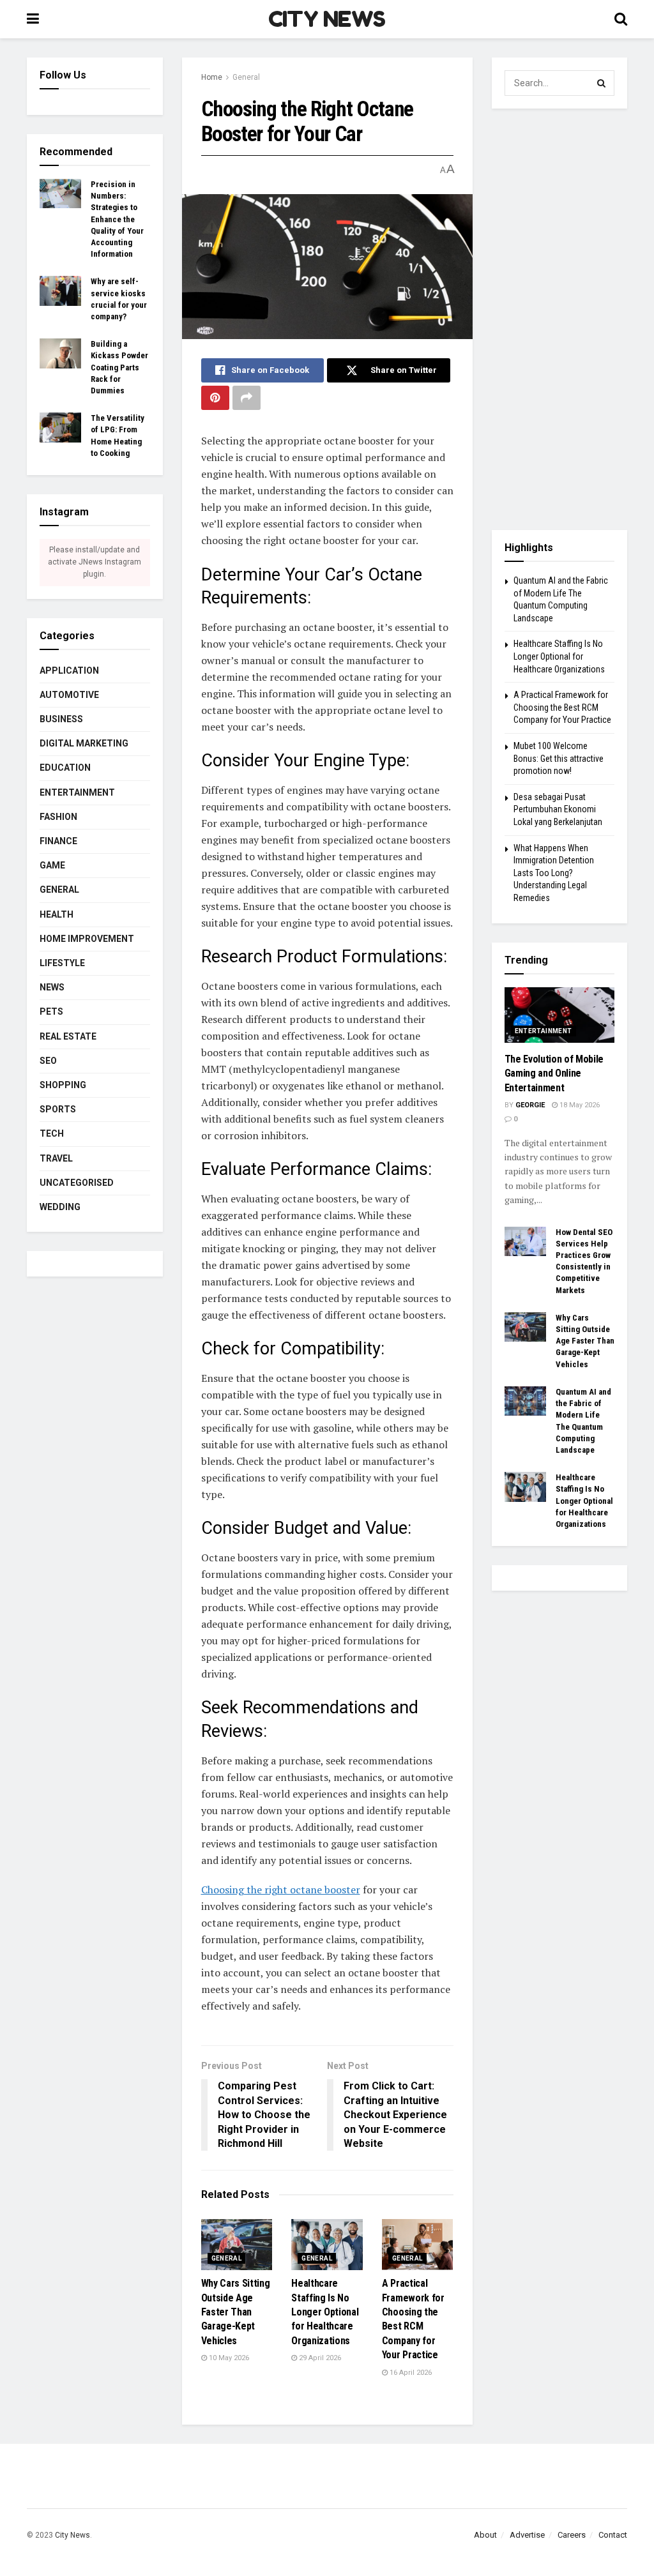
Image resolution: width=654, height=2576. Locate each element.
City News (72, 2535)
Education (65, 768)
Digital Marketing (84, 743)
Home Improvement (87, 939)
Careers (572, 2535)
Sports (58, 1109)
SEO (48, 1061)
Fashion (58, 817)
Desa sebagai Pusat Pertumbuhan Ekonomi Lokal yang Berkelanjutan (558, 809)
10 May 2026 (228, 2358)
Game (52, 865)
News (52, 987)
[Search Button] (602, 83)
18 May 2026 (579, 1105)
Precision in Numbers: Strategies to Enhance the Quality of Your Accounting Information (117, 219)
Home (212, 77)
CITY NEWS (327, 19)
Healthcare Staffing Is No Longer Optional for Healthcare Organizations (325, 2312)
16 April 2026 (410, 2373)
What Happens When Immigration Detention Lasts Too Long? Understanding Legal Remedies (554, 873)
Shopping (63, 1085)
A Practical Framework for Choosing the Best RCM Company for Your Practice (562, 707)
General (246, 77)
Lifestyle (62, 963)
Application (69, 671)
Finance (58, 841)
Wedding (60, 1207)
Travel (56, 1158)
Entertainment (77, 792)
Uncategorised (77, 1183)
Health (57, 914)
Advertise (527, 2535)
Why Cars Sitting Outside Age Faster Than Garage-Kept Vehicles (236, 2312)
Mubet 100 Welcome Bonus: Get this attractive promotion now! (559, 758)
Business (61, 719)
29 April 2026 (319, 2358)
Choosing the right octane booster (281, 1890)
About (485, 2535)
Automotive (69, 695)
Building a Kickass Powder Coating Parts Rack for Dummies (119, 367)
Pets (51, 1011)
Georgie (530, 1105)
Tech (52, 1133)
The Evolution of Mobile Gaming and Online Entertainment (554, 1073)
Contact (613, 2535)
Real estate (68, 1036)
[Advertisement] (560, 319)
